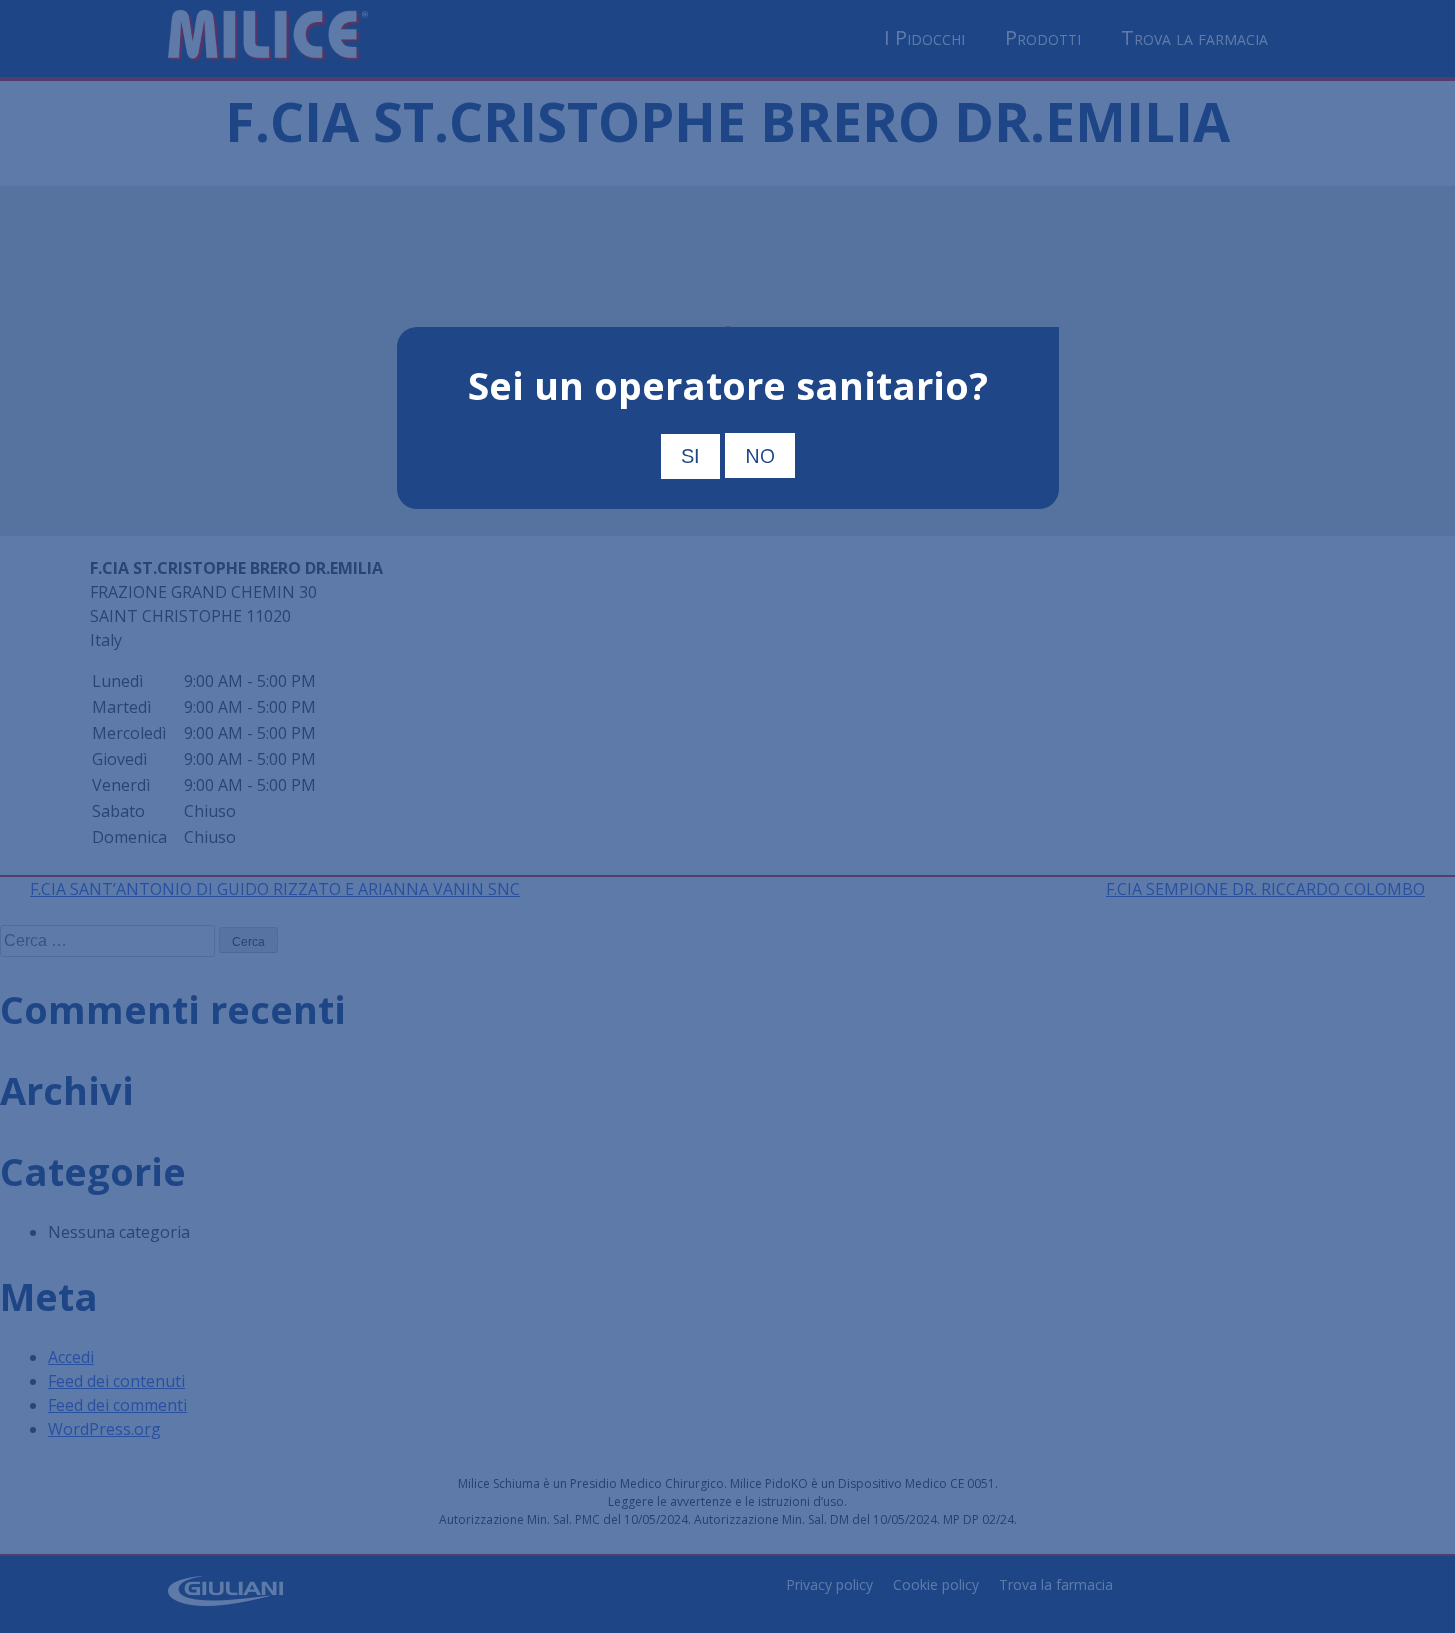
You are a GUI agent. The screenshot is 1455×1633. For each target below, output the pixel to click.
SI (690, 456)
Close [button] (1033, 342)
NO (760, 455)
